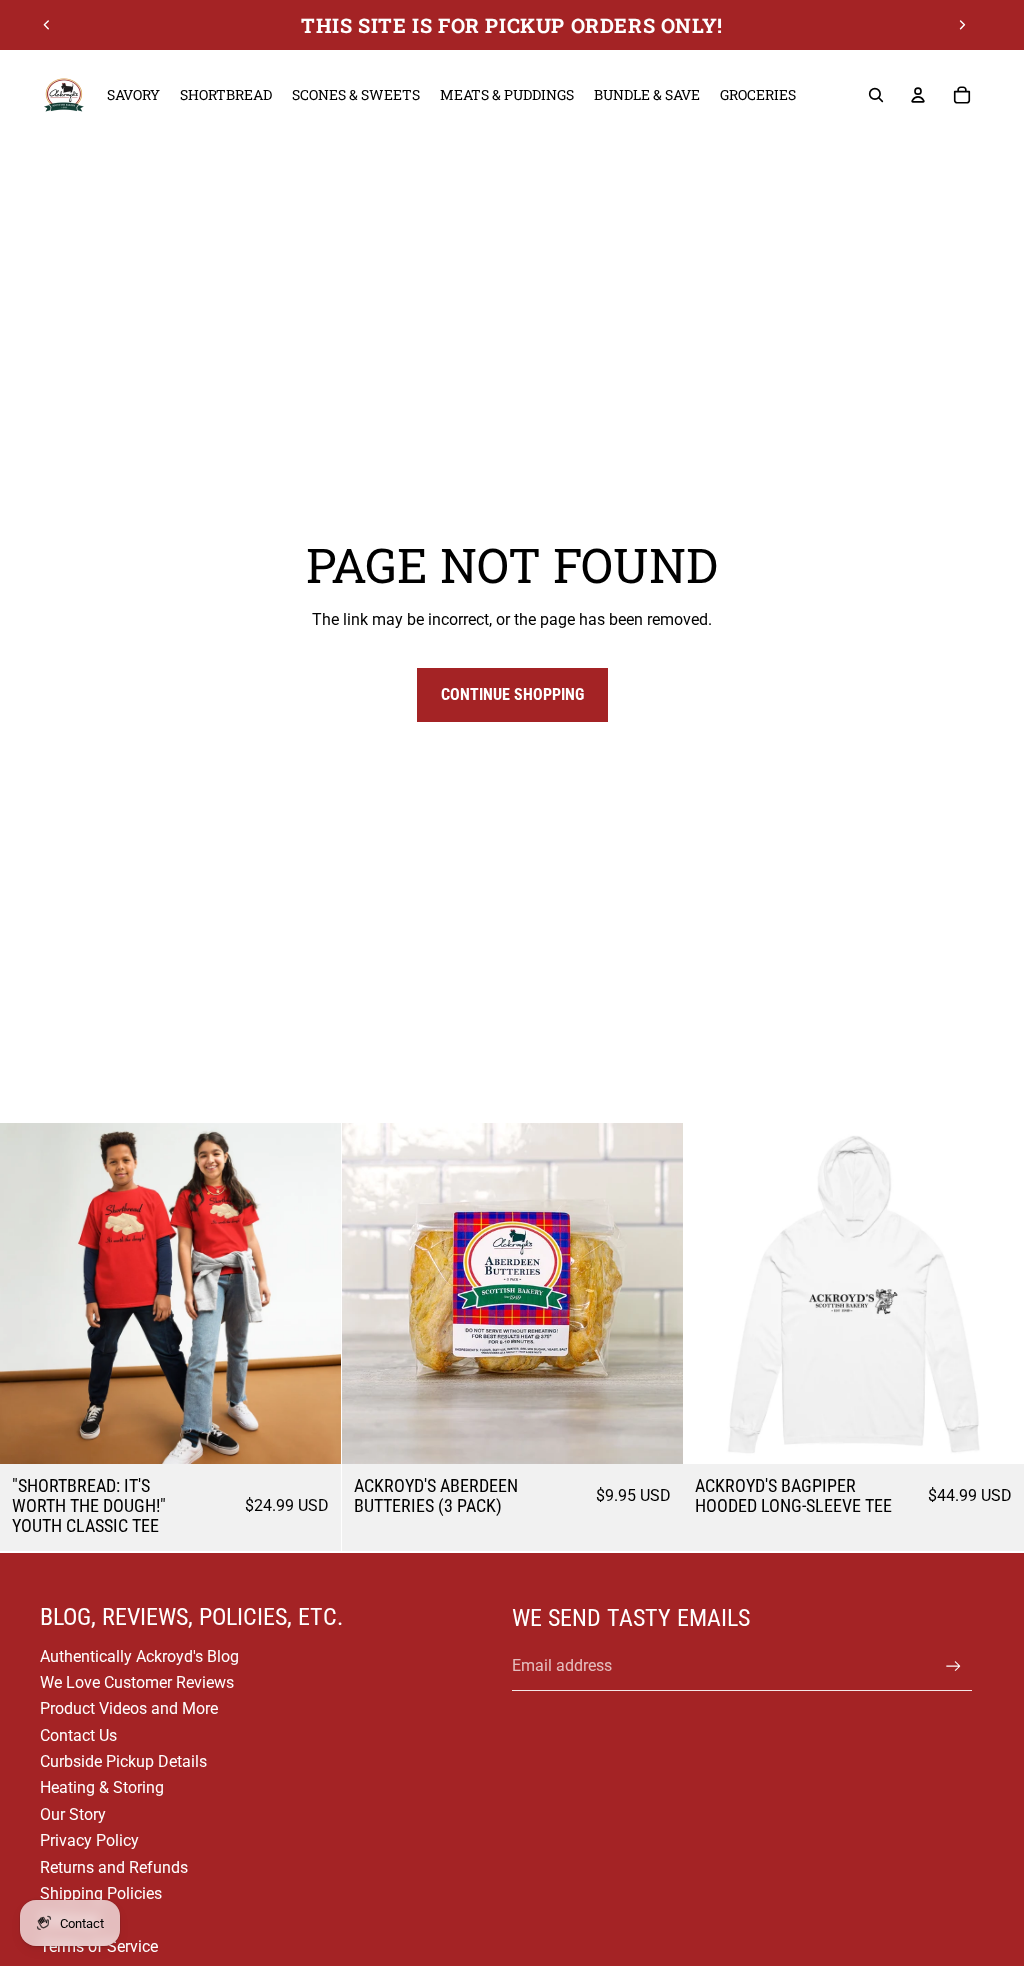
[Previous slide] (47, 25)
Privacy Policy (89, 1840)
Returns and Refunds (114, 1867)
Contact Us (78, 1735)
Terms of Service (99, 1946)
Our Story (73, 1814)
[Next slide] (962, 25)
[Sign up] (953, 1666)
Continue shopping (512, 694)
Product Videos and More (129, 1708)
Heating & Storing (102, 1787)
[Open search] (876, 95)
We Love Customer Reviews (137, 1682)
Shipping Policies (101, 1893)
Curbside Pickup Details (123, 1761)
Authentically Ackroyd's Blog (139, 1656)
